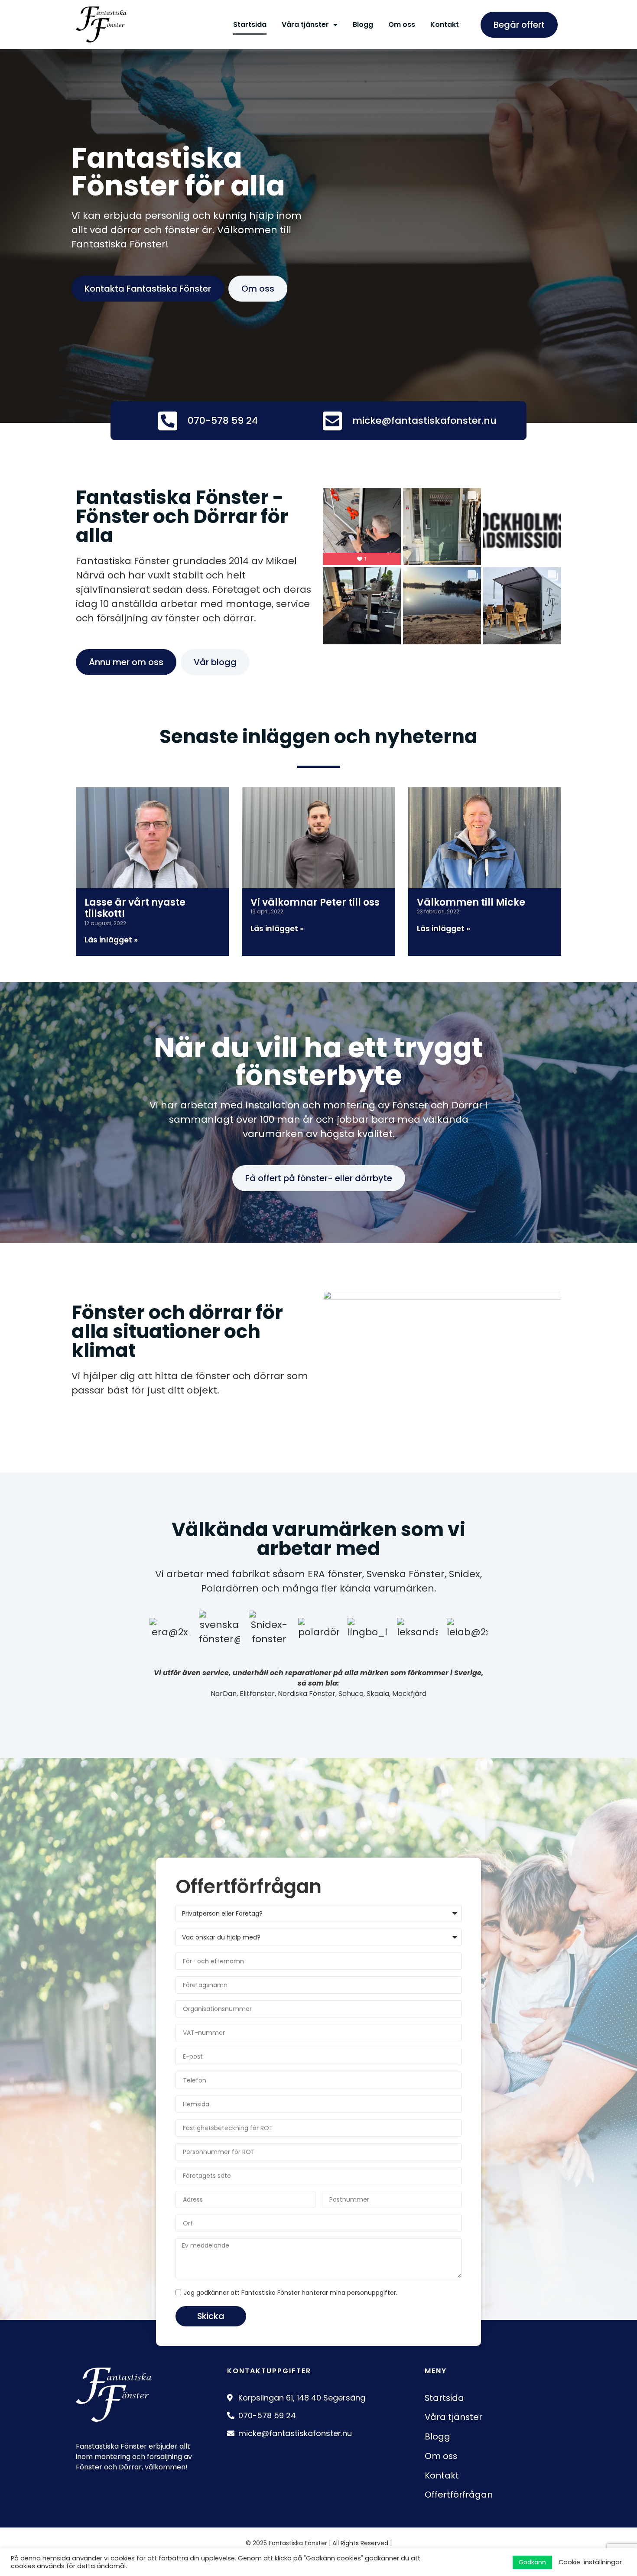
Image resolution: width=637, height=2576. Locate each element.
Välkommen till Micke (471, 902)
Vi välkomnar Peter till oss (315, 902)
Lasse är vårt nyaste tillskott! (135, 908)
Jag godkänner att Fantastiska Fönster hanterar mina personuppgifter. (291, 2293)
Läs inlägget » (111, 940)
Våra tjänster (305, 24)
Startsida (250, 24)
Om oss (402, 24)
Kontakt (445, 24)
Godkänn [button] (532, 2562)
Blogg (363, 24)
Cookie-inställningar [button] (590, 2562)
